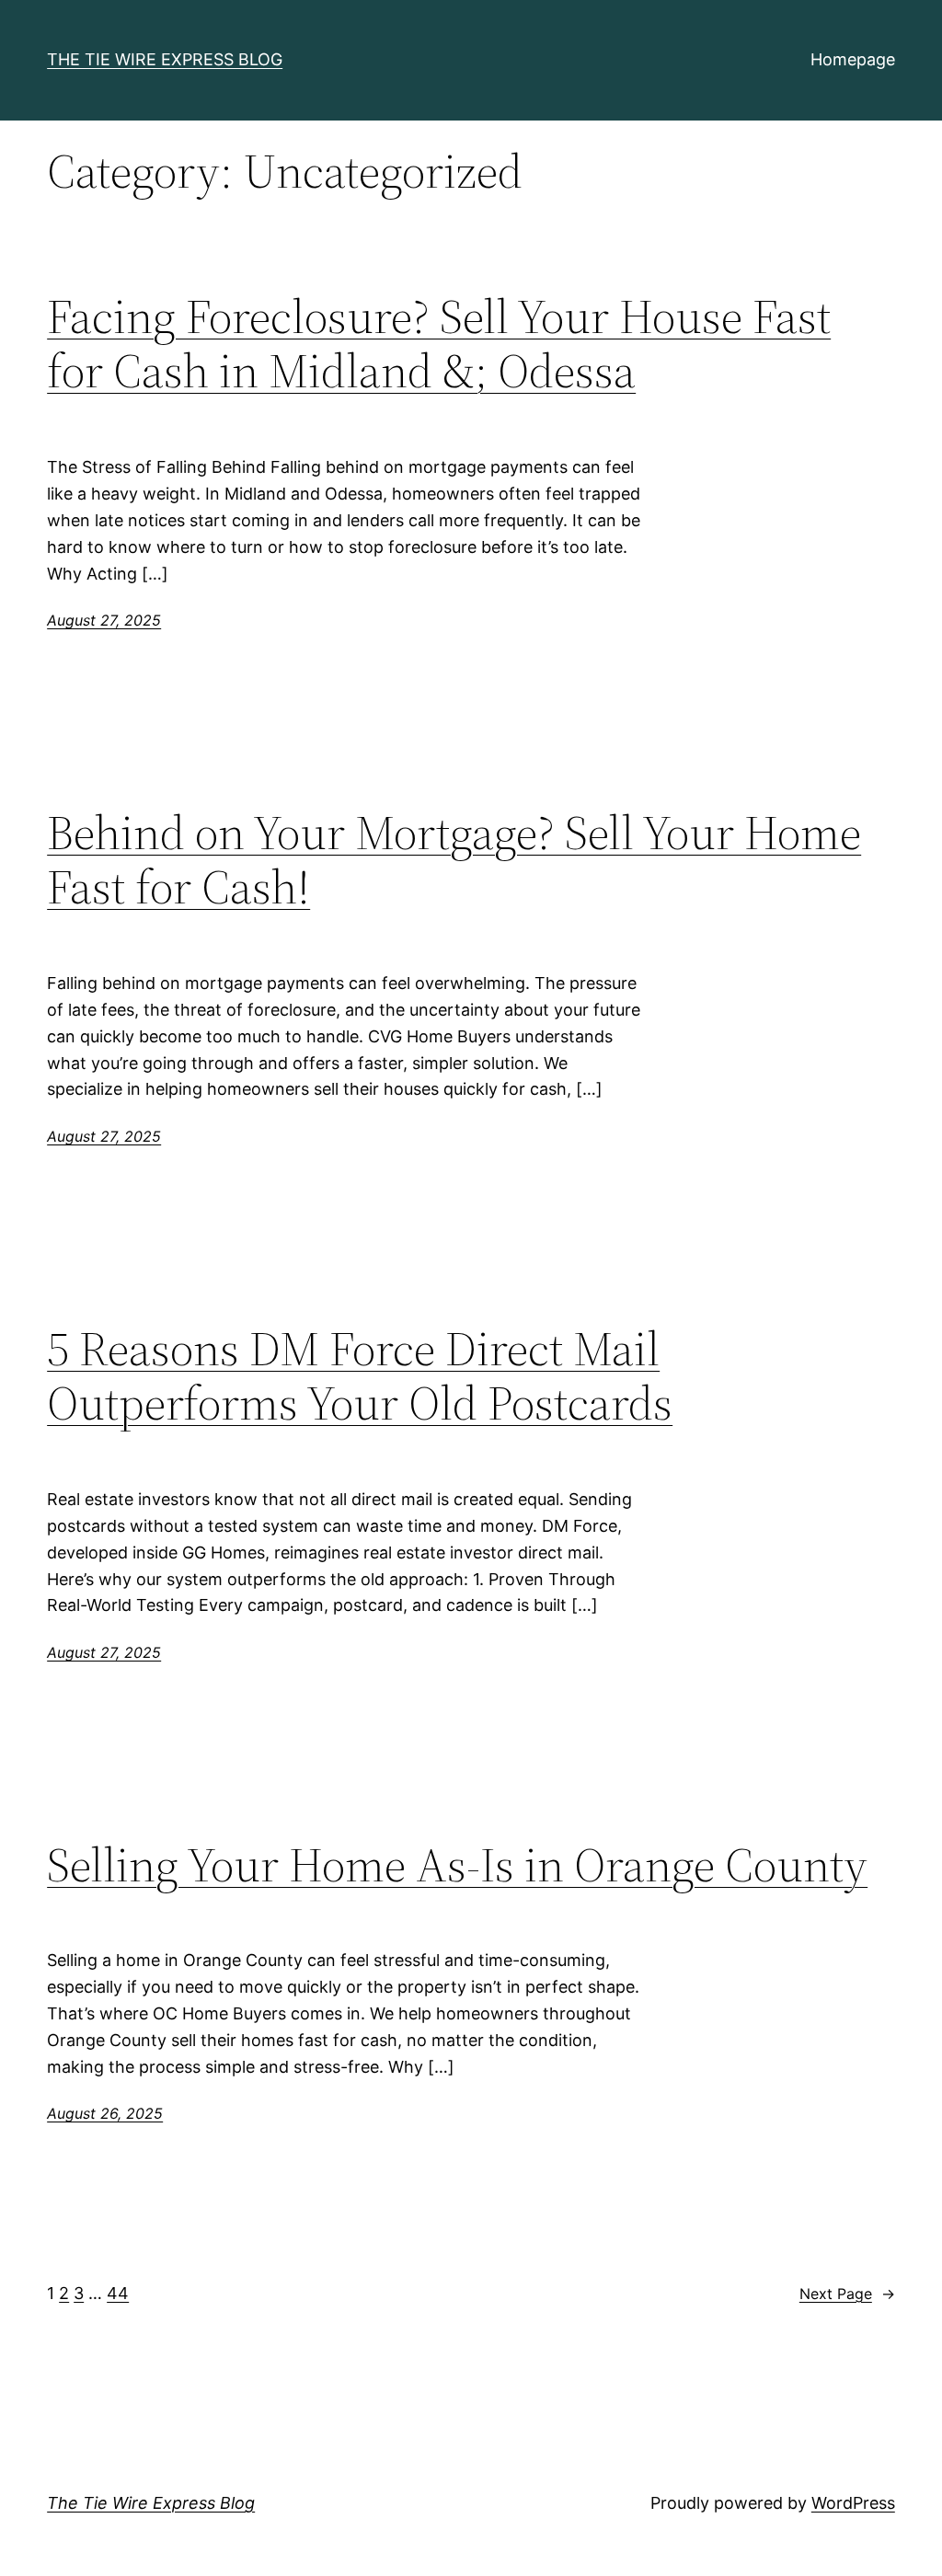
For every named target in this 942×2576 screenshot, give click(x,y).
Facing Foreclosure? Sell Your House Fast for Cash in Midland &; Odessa (439, 344)
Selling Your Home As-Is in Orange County (457, 1865)
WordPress (853, 2503)
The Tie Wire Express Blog (165, 59)
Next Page (847, 2294)
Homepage (853, 59)
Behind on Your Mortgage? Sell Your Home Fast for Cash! (454, 860)
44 (118, 2293)
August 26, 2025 (105, 2113)
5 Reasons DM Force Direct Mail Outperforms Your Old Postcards (360, 1376)
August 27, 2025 (104, 620)
